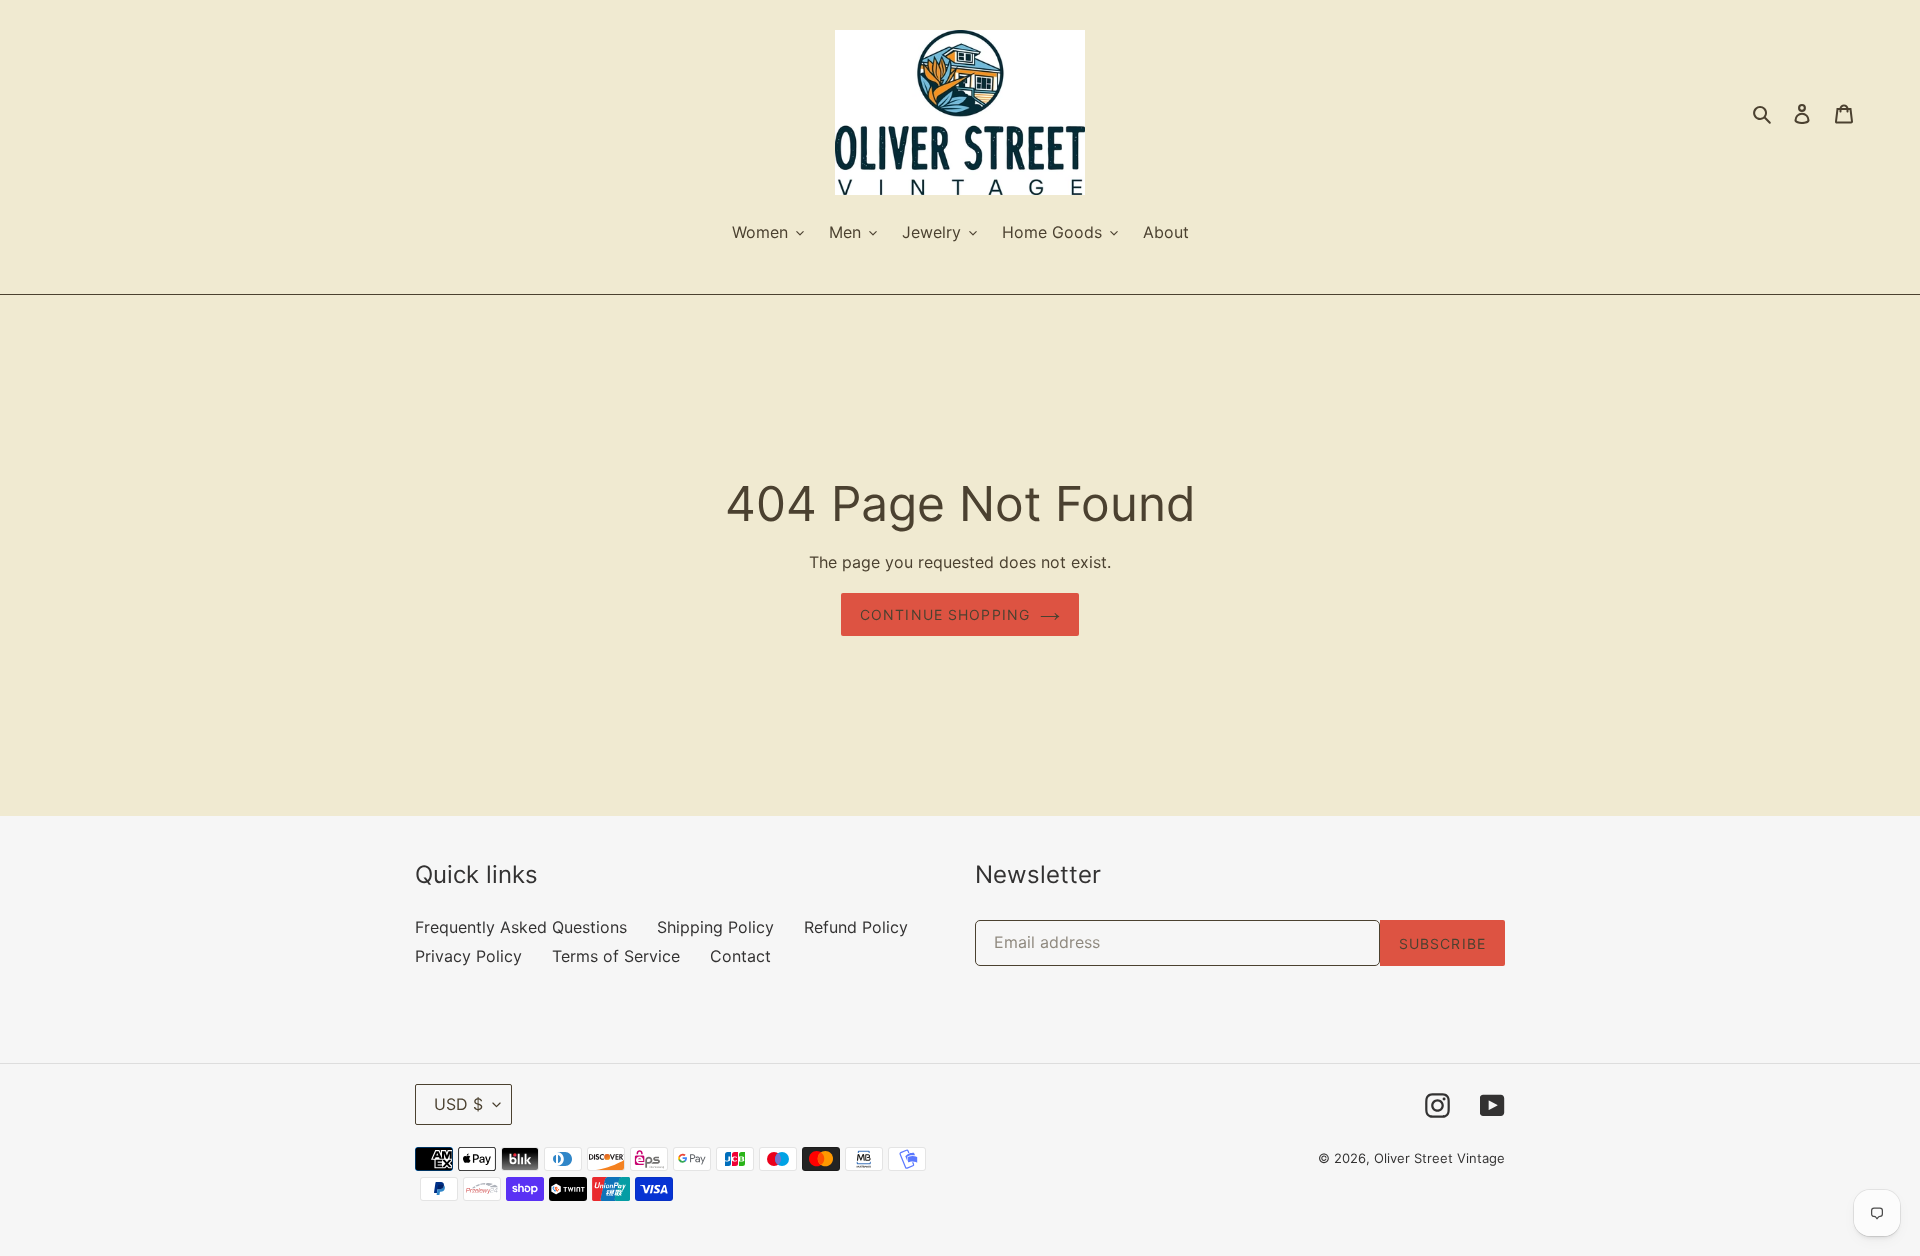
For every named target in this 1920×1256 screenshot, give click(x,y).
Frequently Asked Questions (521, 927)
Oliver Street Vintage (1439, 1158)
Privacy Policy (468, 956)
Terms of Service (616, 956)
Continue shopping (945, 614)
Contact (740, 956)
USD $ (458, 1104)
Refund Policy (856, 927)
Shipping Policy (715, 927)
